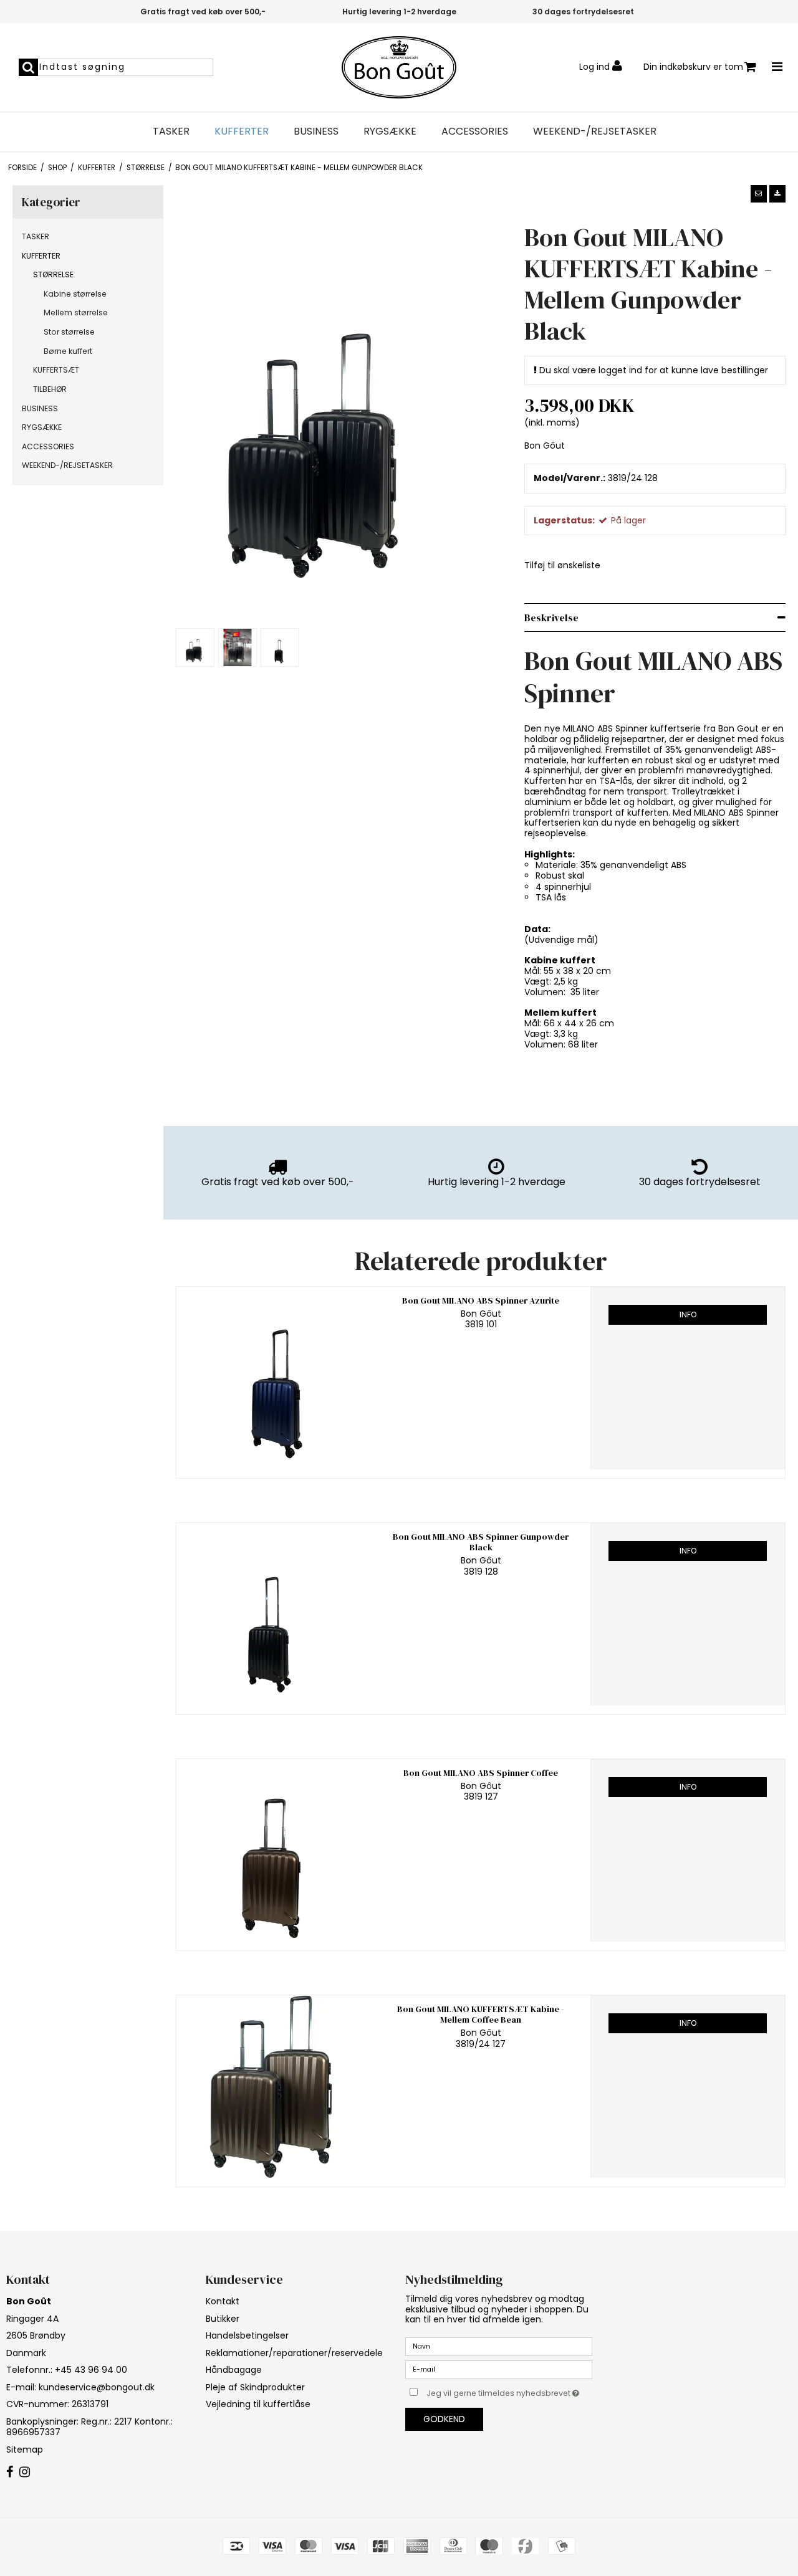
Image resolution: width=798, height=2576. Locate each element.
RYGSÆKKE (390, 131)
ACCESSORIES (475, 131)
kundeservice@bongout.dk (97, 2387)
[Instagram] (25, 2473)
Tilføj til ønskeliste (562, 565)
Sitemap (25, 2450)
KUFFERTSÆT (56, 370)
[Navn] (499, 2346)
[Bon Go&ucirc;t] (399, 67)
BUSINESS (316, 131)
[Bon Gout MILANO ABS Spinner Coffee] (274, 1850)
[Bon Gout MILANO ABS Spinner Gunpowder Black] (274, 1614)
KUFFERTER (242, 131)
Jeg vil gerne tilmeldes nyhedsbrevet (509, 2391)
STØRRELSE (53, 274)
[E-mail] (499, 2369)
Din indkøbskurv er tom (693, 67)
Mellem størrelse (76, 312)
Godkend (444, 2419)
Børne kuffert (68, 351)
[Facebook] (10, 2473)
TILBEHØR (50, 389)
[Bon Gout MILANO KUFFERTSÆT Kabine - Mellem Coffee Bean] (274, 2087)
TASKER (171, 131)
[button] (759, 194)
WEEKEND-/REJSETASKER (595, 131)
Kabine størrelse (75, 294)
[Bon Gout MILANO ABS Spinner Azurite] (274, 1378)
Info (688, 1314)
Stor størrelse (69, 332)
